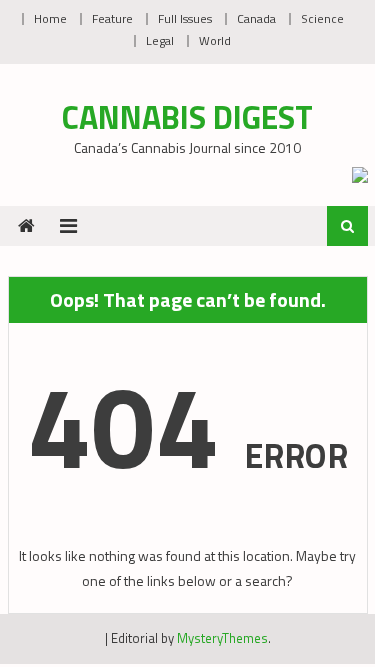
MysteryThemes (222, 638)
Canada (256, 18)
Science (322, 18)
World (215, 40)
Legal (160, 40)
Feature (112, 18)
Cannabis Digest (187, 117)
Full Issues (185, 18)
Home (50, 18)
